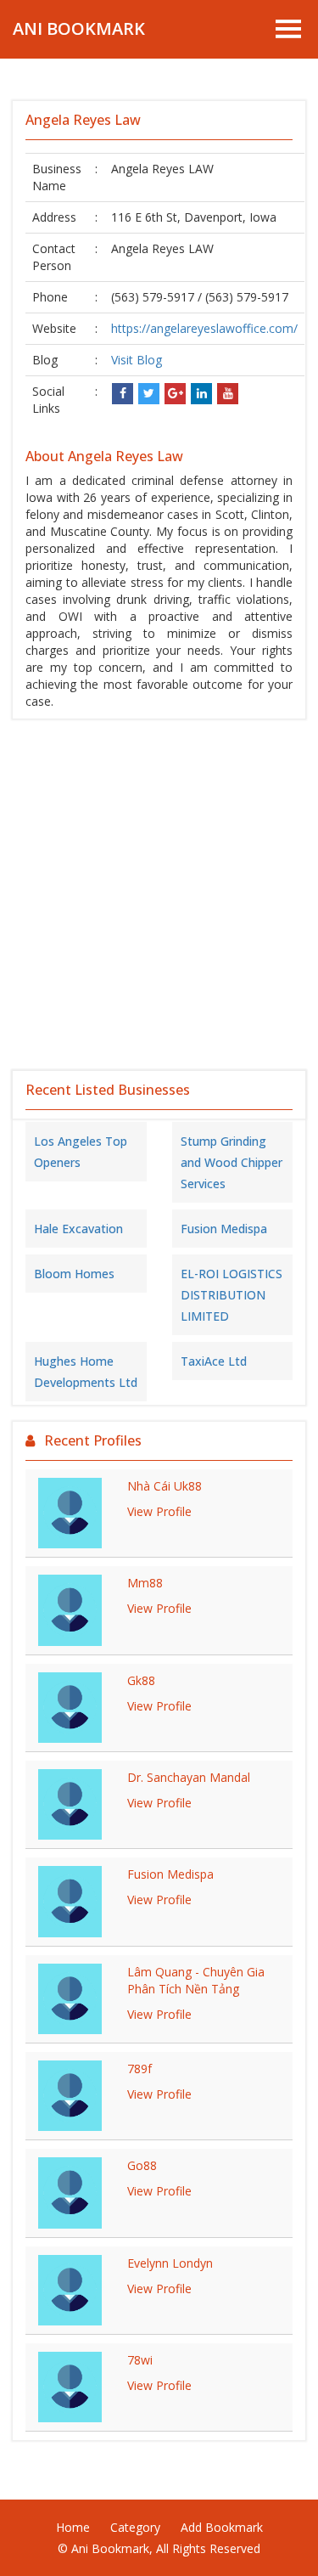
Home (73, 2527)
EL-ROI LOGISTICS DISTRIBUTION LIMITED (232, 1295)
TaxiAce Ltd (214, 1361)
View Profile (159, 1511)
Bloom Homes (74, 1274)
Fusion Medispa (224, 1229)
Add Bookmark (222, 2527)
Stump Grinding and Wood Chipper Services (232, 1162)
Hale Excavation (78, 1229)
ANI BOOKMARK (79, 28)
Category (135, 2527)
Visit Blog (137, 360)
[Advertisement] (159, 895)
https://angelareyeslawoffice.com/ (204, 328)
